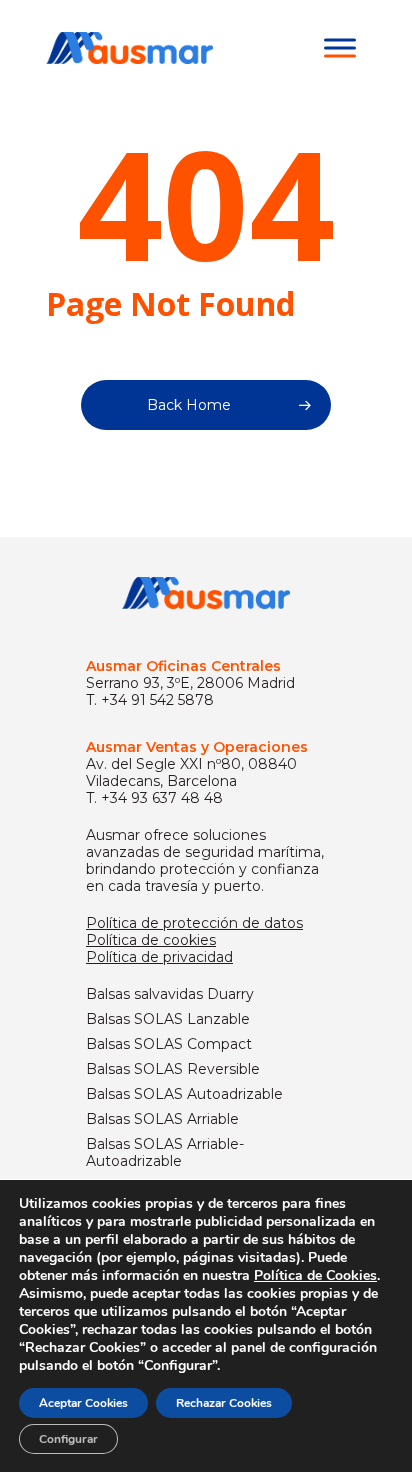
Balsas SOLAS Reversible (173, 1069)
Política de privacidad (159, 957)
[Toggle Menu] (340, 47)
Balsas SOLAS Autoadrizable (184, 1094)
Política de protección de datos (194, 923)
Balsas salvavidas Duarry (170, 994)
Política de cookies (151, 940)
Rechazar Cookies (224, 1403)
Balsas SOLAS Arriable (162, 1119)
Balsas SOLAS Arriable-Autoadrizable (165, 1153)
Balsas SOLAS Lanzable (168, 1019)
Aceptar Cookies (83, 1403)
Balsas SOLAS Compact (169, 1044)
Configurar (68, 1439)
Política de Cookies (315, 1275)
